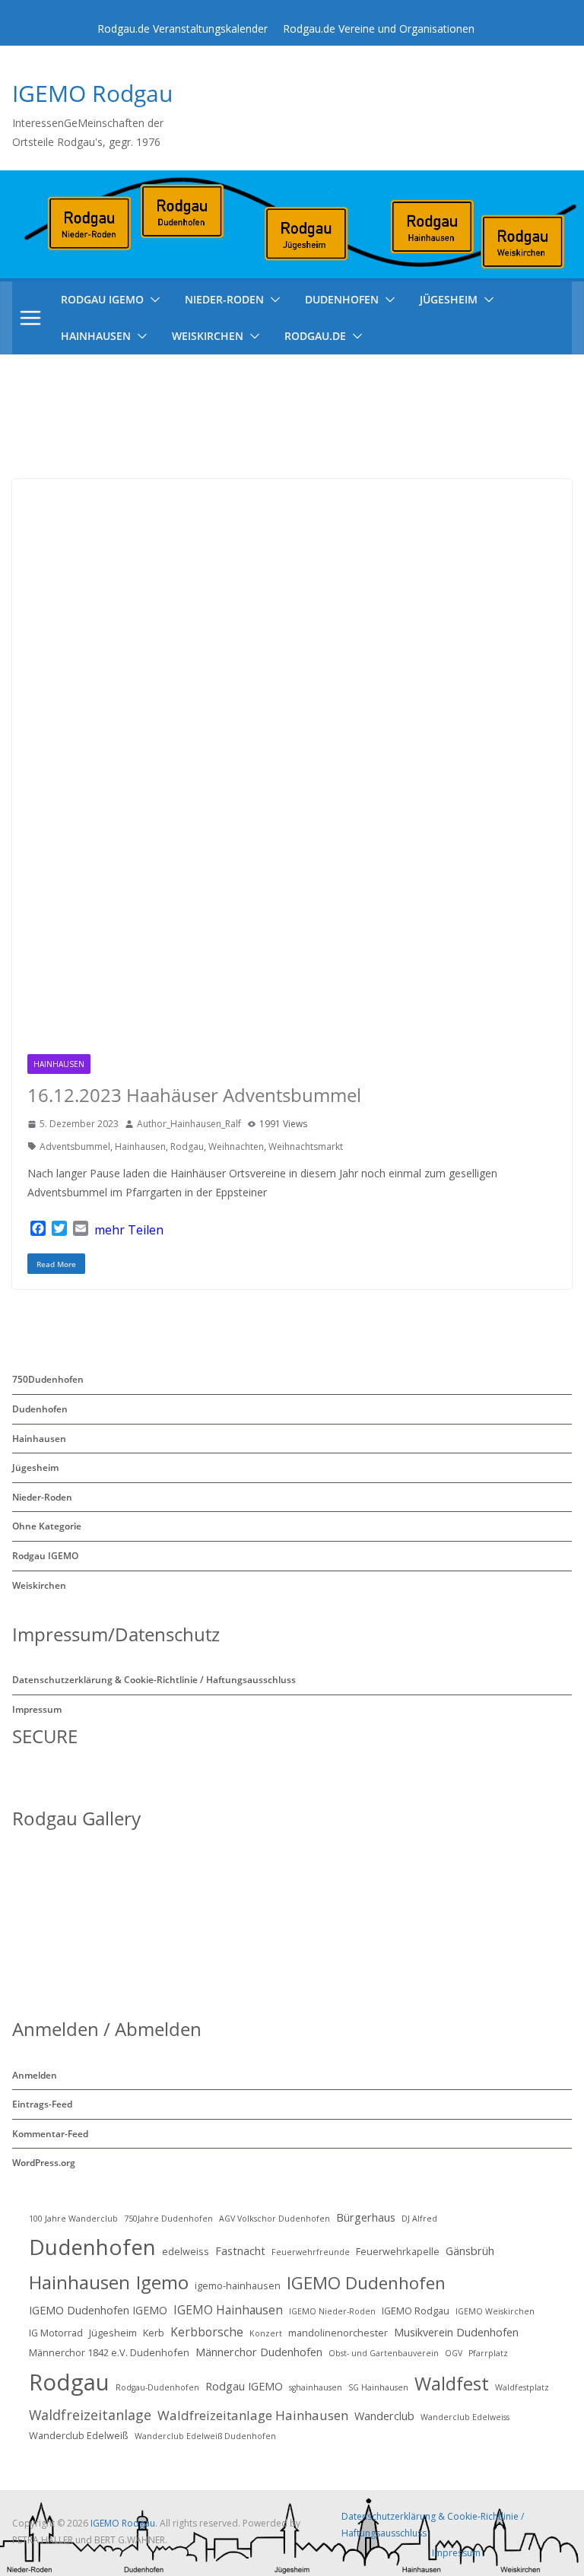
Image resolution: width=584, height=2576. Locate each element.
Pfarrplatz (488, 2353)
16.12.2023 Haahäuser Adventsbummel (194, 1095)
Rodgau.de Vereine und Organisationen (379, 29)
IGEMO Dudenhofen (366, 2282)
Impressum (37, 1709)
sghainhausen (316, 2387)
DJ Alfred (419, 2219)
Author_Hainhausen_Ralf (189, 1124)
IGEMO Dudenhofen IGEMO (98, 2310)
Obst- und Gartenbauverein (384, 2353)
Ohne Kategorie (47, 1526)
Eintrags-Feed (42, 2104)
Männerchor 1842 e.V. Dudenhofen (109, 2352)
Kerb (154, 2333)
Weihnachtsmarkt (306, 1147)
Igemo (162, 2282)
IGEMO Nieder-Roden (332, 2311)
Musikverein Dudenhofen (456, 2332)
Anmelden (35, 2075)
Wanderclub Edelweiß (79, 2435)
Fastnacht (240, 2251)
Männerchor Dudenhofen (259, 2352)
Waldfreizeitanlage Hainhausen (253, 2415)
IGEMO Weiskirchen (495, 2311)
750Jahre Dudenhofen (168, 2219)
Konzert (266, 2333)
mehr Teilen (129, 1230)
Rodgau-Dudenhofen (157, 2387)
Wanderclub (384, 2416)
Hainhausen (96, 336)
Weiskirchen (208, 336)
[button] (152, 300)
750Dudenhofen (48, 1379)
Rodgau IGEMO (45, 1556)
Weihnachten (236, 1147)
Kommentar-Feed (50, 2134)
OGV (454, 2353)
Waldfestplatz (522, 2387)
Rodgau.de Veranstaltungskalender (182, 29)
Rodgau (187, 1147)
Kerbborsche (207, 2332)
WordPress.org (44, 2163)
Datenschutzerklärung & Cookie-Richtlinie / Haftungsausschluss (154, 1680)
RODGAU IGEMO (102, 299)
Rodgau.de (315, 336)
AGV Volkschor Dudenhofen (275, 2219)
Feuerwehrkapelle (398, 2251)
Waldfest (452, 2383)
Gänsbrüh (470, 2251)
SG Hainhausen (378, 2387)
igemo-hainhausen (238, 2285)
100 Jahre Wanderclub (73, 2219)
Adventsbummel (75, 1147)
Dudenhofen (342, 299)
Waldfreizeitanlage (90, 2415)
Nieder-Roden (224, 299)
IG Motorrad (56, 2333)
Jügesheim (449, 299)
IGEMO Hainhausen (228, 2310)
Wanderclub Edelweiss (465, 2417)
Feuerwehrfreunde (311, 2252)
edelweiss (186, 2251)
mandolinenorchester (338, 2333)
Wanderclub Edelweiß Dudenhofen (205, 2436)
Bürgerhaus (366, 2217)
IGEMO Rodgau (92, 93)
